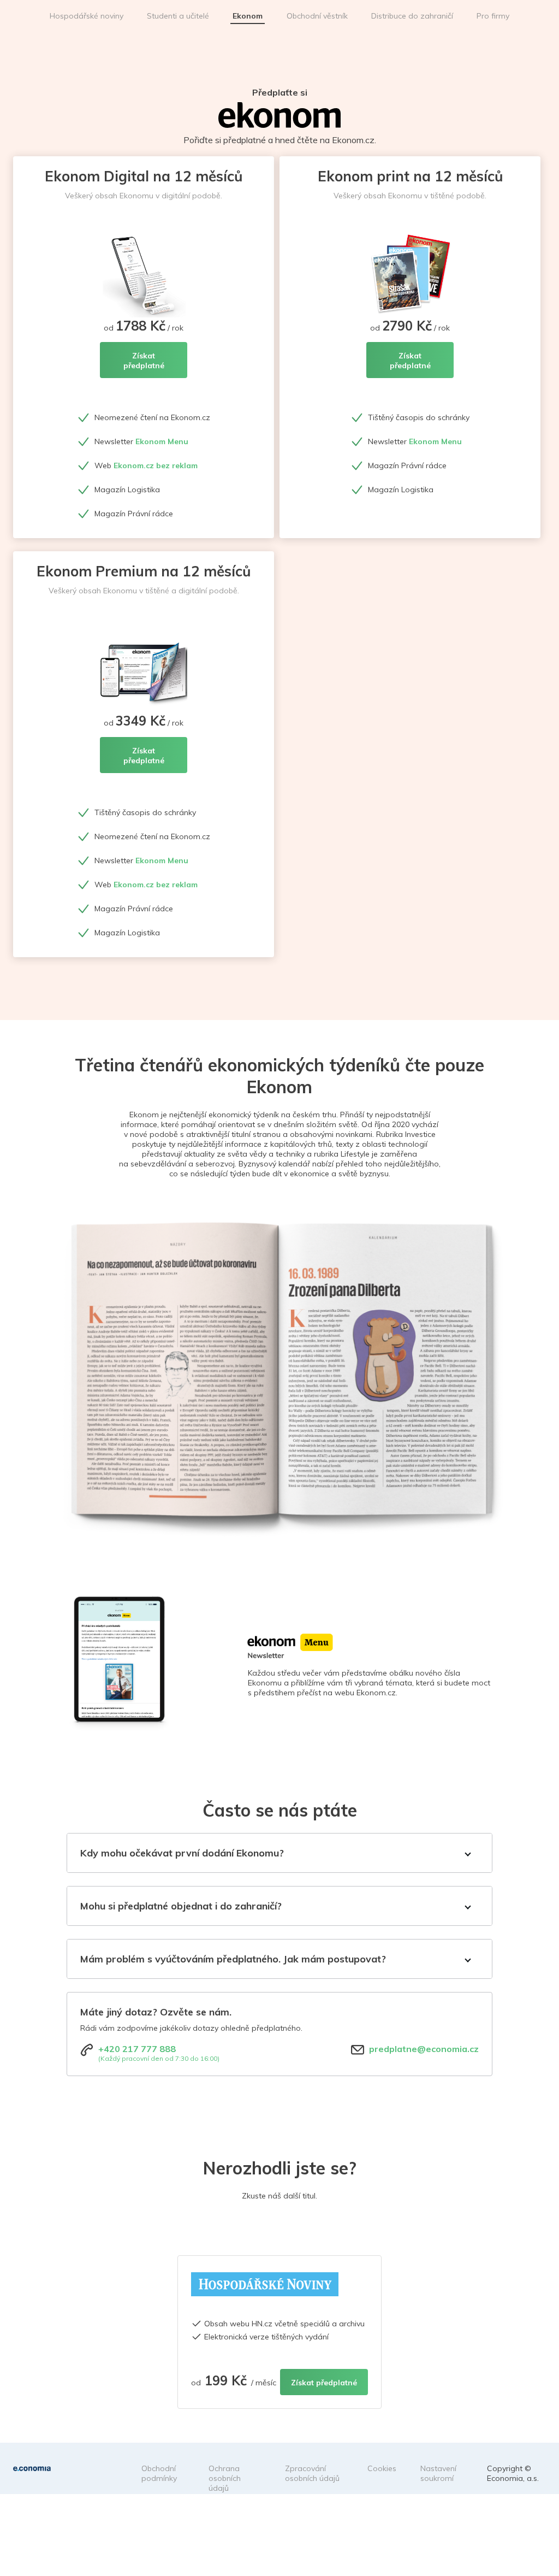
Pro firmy (493, 16)
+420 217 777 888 (137, 2049)
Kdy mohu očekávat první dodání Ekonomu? (182, 1853)
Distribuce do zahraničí (412, 16)
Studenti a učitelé (178, 16)
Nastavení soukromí (438, 2473)
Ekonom (248, 16)
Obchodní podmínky (159, 2473)
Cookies (382, 2468)
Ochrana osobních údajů (225, 2478)
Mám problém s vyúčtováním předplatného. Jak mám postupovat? (233, 1959)
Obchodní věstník (317, 16)
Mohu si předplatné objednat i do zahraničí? (181, 1906)
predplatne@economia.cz (424, 2049)
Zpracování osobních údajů (312, 2473)
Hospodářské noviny (87, 16)
